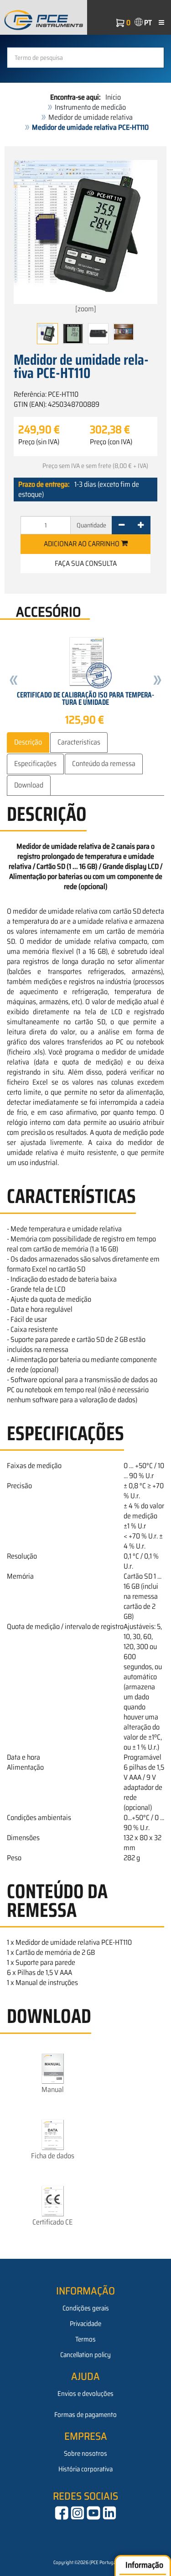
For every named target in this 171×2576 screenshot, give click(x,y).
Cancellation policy (85, 2355)
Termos (85, 2339)
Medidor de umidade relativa (91, 117)
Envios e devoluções (85, 2394)
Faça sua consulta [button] (86, 563)
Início (113, 97)
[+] (141, 525)
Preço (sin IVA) (39, 442)
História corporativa (85, 2469)
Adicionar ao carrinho (82, 544)
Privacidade (85, 2324)
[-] (122, 525)
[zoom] (86, 309)
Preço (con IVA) (111, 442)
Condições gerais (86, 2308)
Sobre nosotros (85, 2454)
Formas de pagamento (85, 2415)
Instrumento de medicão (90, 107)
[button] (14, 681)
